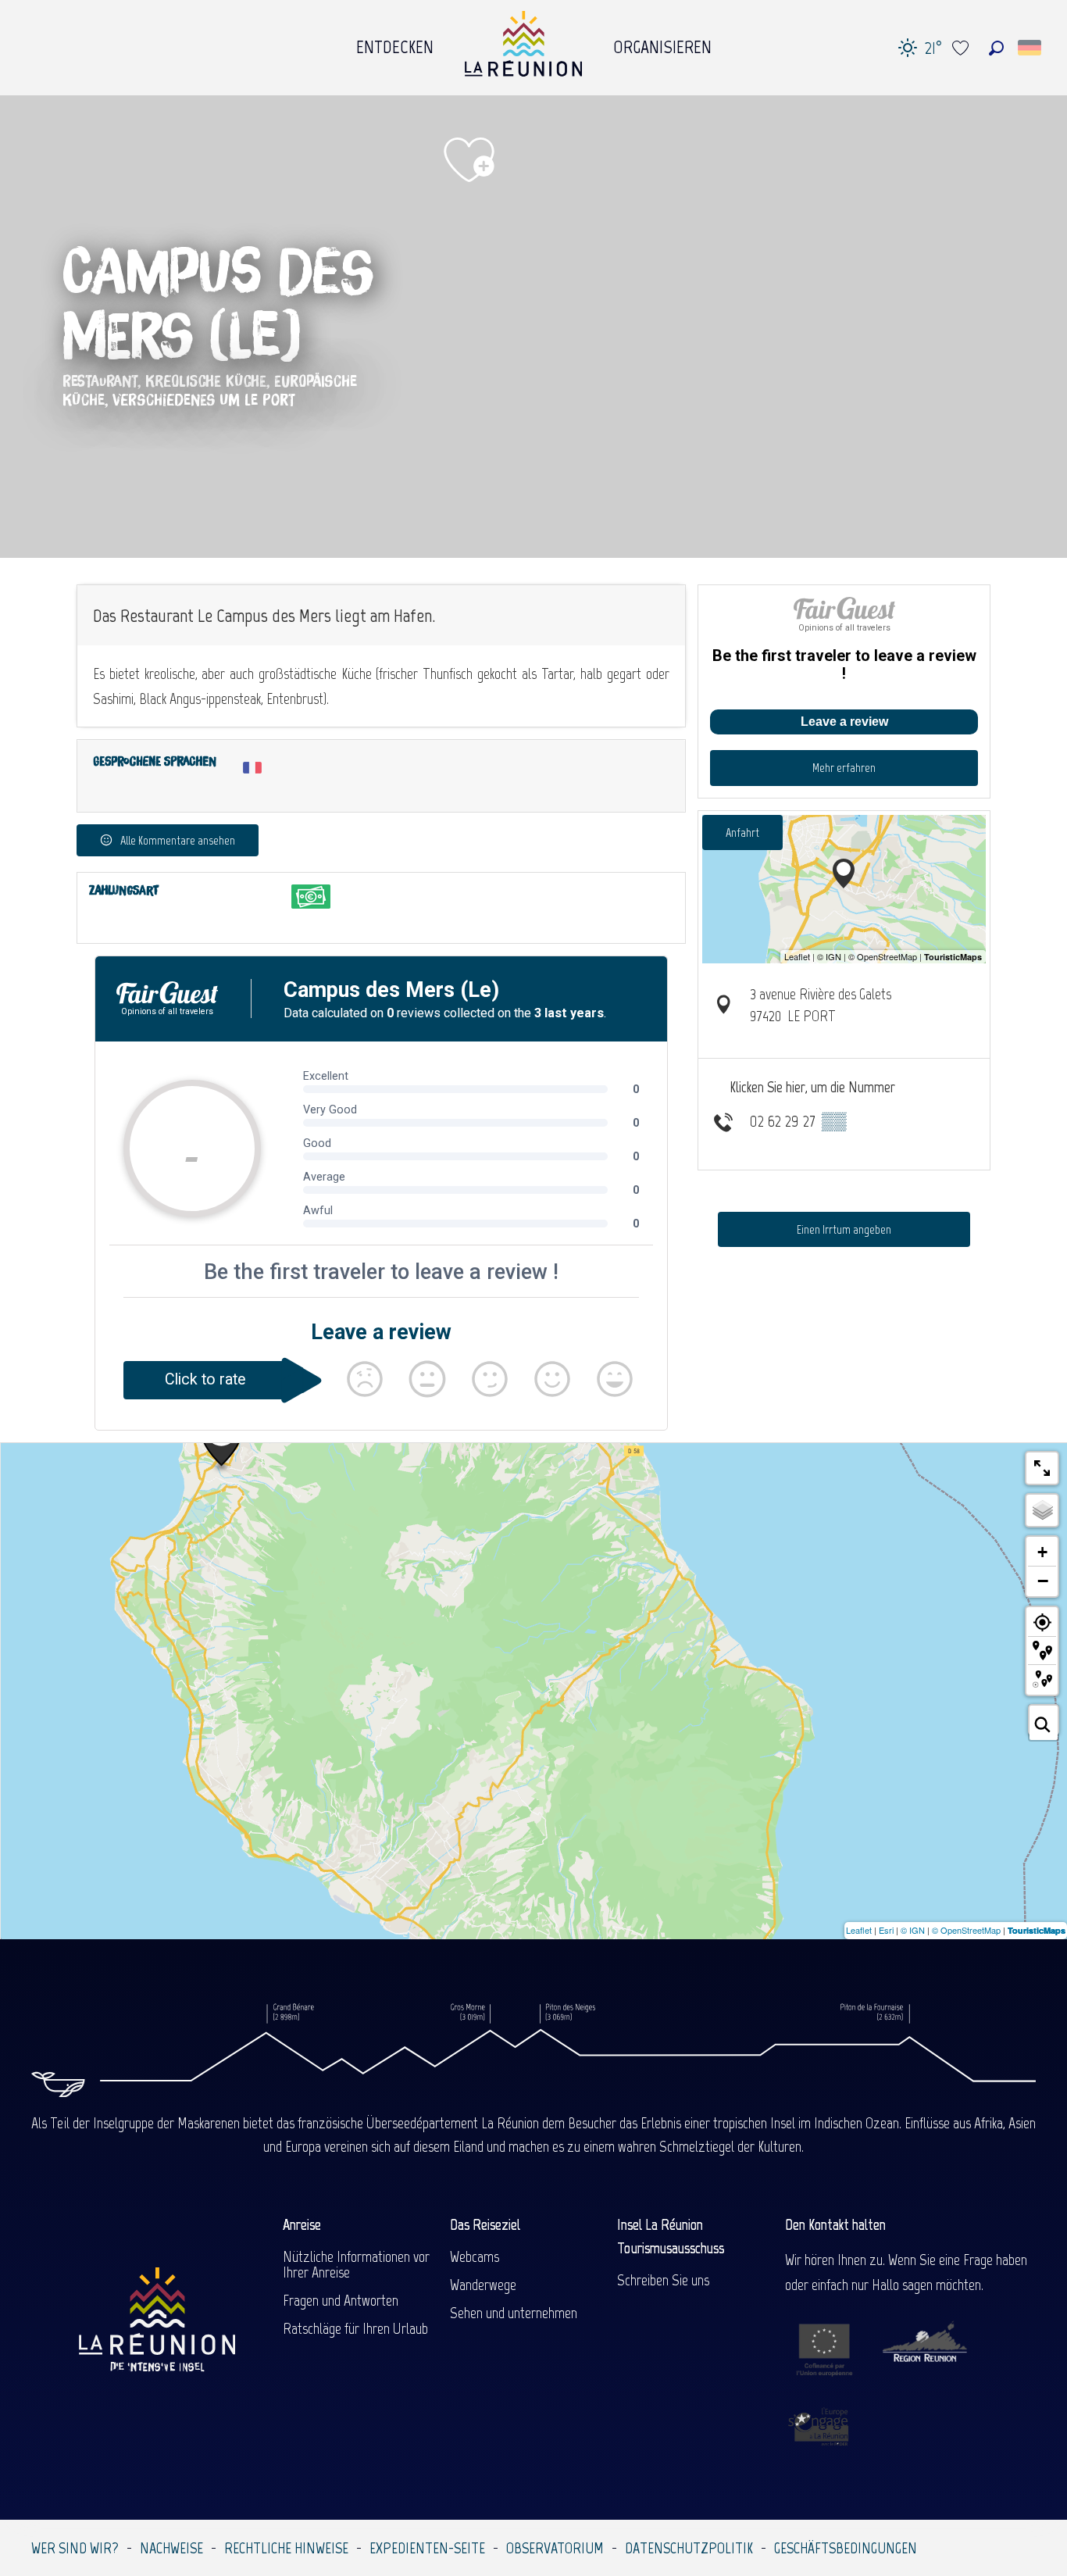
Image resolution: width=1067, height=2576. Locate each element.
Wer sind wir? (75, 2548)
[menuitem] (395, 43)
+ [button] (1042, 1552)
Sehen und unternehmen (514, 2313)
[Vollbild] (1042, 1468)
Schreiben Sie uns (663, 2280)
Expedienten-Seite (427, 2548)
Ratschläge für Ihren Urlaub (355, 2328)
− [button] (1043, 1581)
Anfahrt (742, 832)
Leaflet (859, 1930)
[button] (996, 48)
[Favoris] (962, 48)
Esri (886, 1930)
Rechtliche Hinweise (286, 2548)
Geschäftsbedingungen (846, 2548)
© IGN (913, 1930)
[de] (1031, 48)
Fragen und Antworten (341, 2300)
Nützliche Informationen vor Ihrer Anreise (356, 2264)
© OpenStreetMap (966, 1930)
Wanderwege (483, 2285)
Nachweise (171, 2548)
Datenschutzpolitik (689, 2548)
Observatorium (555, 2548)
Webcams (475, 2256)
